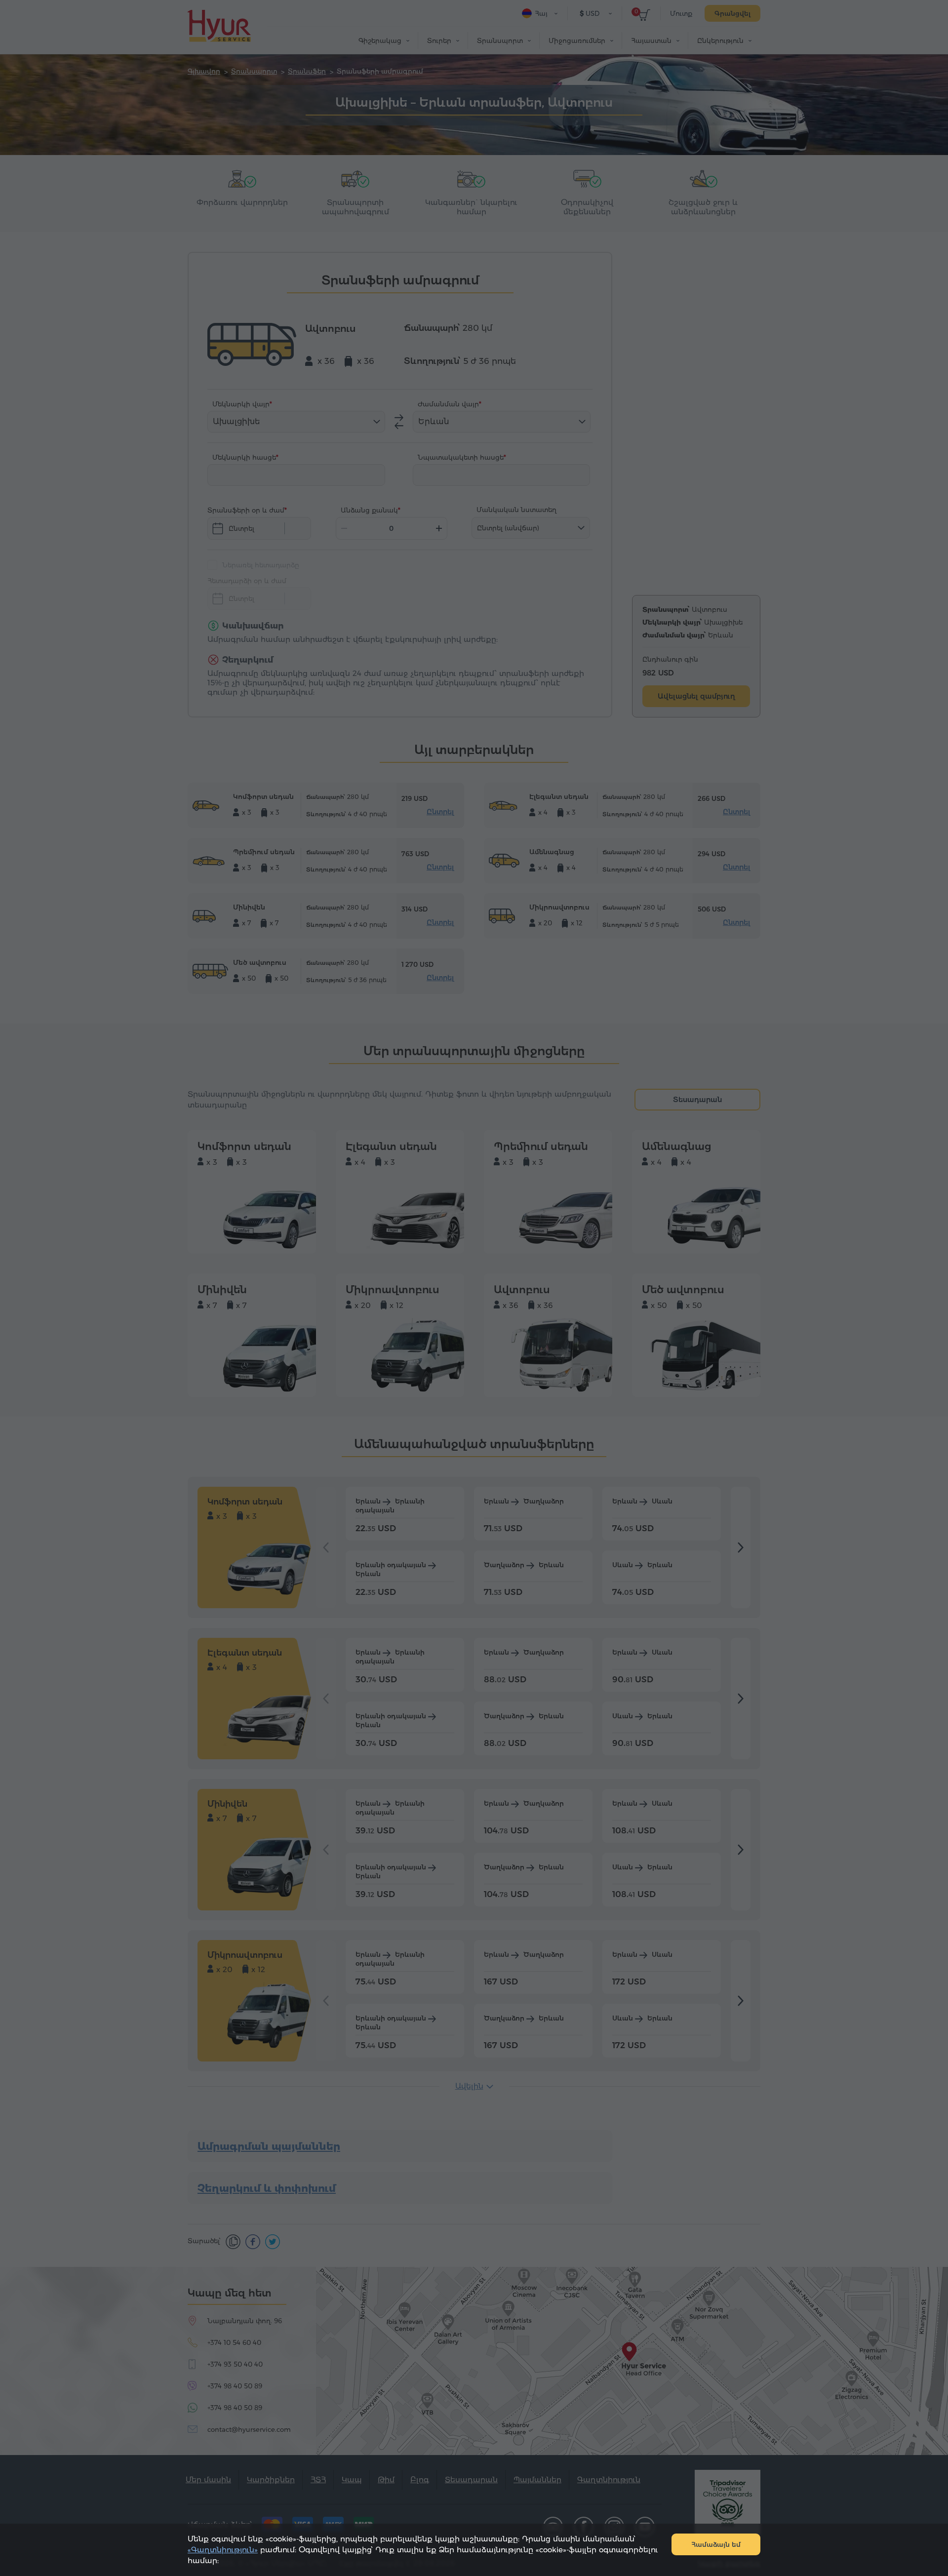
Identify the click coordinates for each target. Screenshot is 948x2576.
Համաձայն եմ (716, 2544)
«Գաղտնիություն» (223, 2550)
